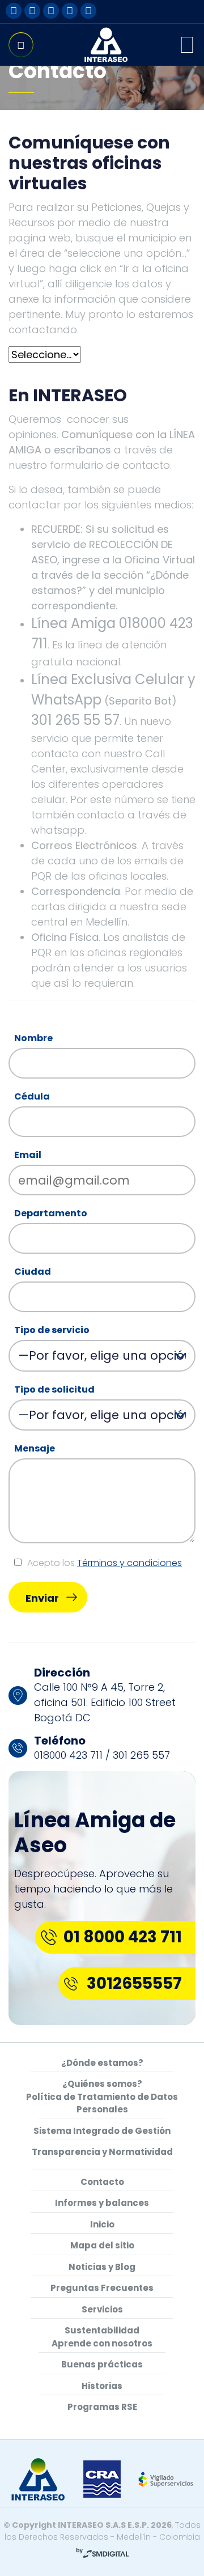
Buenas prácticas (102, 2364)
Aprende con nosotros (102, 2343)
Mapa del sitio (102, 2245)
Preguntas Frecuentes (102, 2288)
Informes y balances (102, 2203)
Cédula (32, 1096)
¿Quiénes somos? (102, 2084)
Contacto (102, 2182)
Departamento (51, 1213)
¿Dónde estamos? (102, 2063)
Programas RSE (102, 2407)
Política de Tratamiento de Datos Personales (102, 2103)
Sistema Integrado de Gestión (102, 2131)
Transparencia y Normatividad (102, 2152)
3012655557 (134, 1983)
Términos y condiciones (129, 1563)
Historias (102, 2386)
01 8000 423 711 (123, 1937)
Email (28, 1155)
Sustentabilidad (102, 2330)
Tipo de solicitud (54, 1389)
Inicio (102, 2224)
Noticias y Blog (102, 2267)
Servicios (102, 2309)
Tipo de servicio (52, 1330)
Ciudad (33, 1272)
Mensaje (35, 1448)
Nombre (33, 1038)
